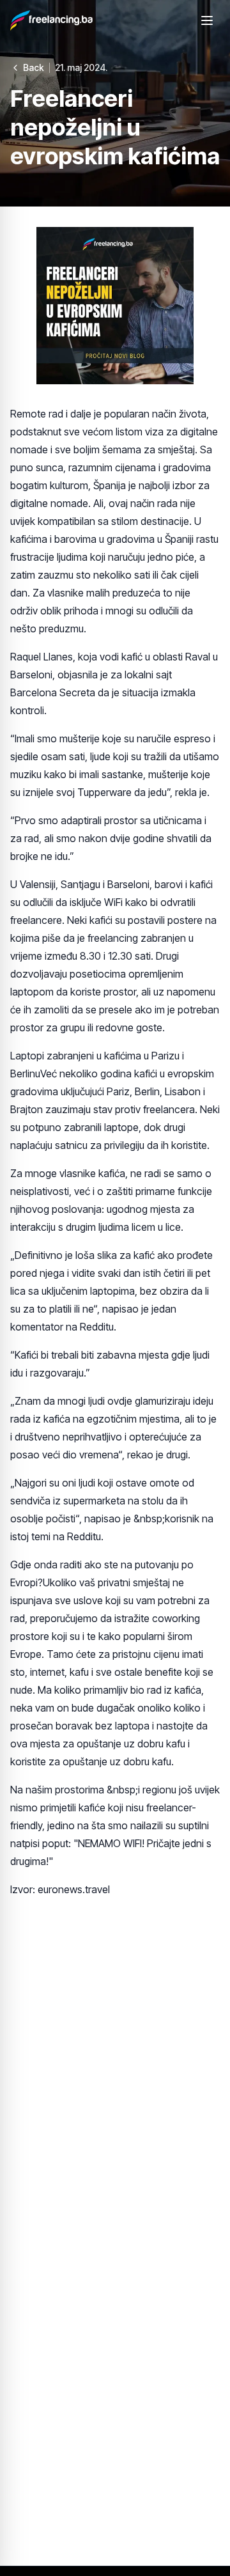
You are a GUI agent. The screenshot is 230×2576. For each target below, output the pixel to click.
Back (34, 67)
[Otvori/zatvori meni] (207, 20)
